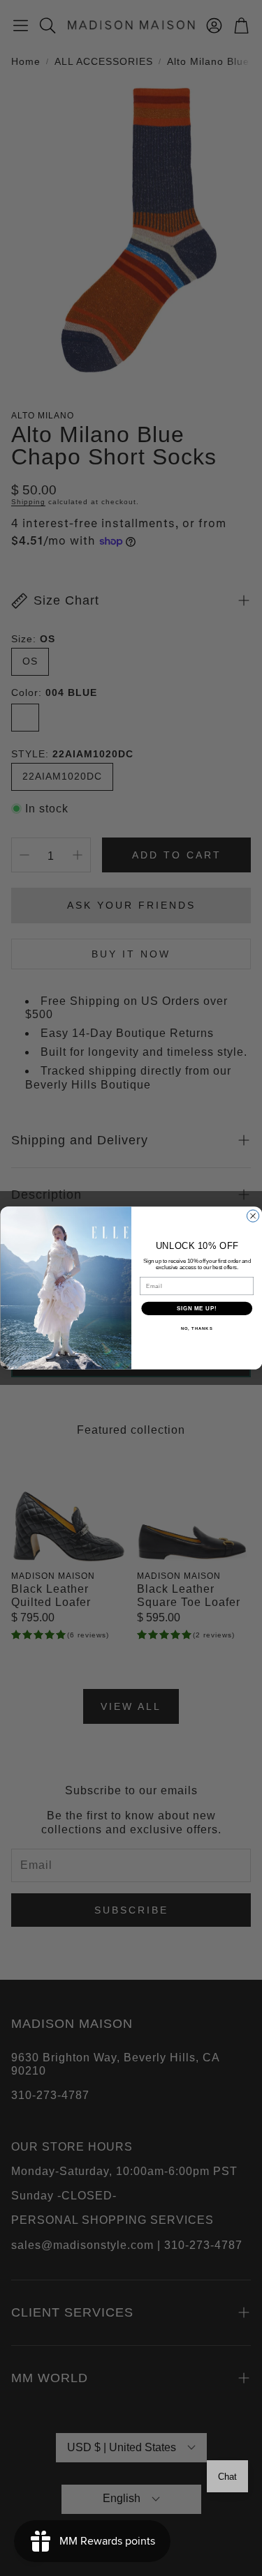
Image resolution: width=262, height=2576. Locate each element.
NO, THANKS (196, 1329)
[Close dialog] (253, 1216)
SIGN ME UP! (196, 1308)
